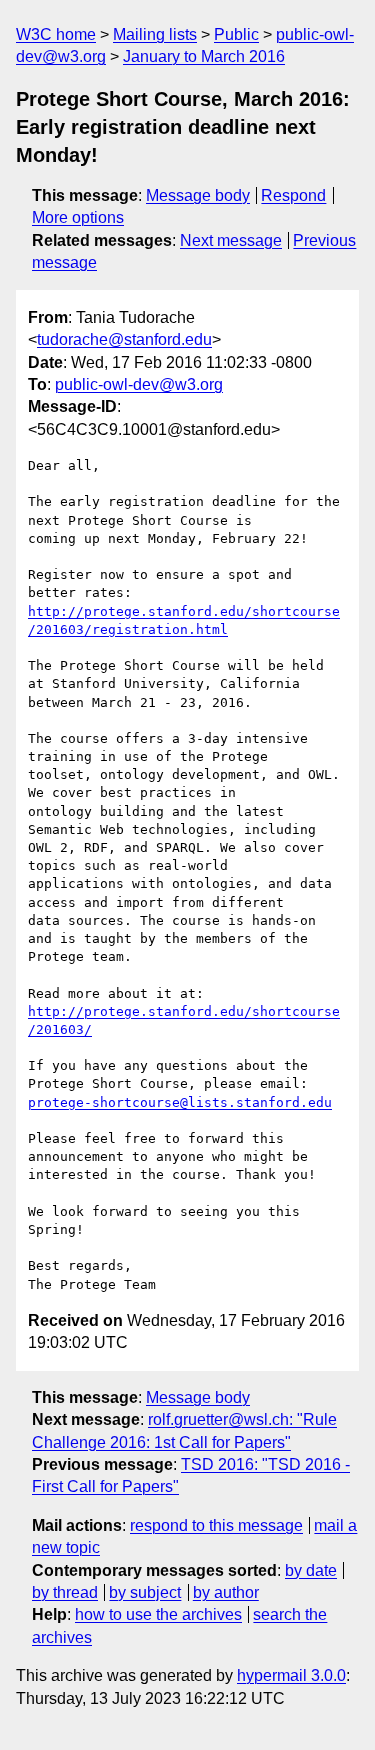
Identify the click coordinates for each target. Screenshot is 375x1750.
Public (236, 34)
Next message (231, 240)
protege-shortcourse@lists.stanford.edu (180, 1102)
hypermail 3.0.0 (291, 1675)
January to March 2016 (204, 56)
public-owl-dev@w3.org (139, 384)
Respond (293, 195)
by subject (145, 1592)
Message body (198, 195)
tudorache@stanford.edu (124, 339)
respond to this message (216, 1525)
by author (226, 1592)
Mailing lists (155, 34)
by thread (65, 1592)
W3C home (56, 34)
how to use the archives (158, 1614)
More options (78, 217)
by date (311, 1570)
